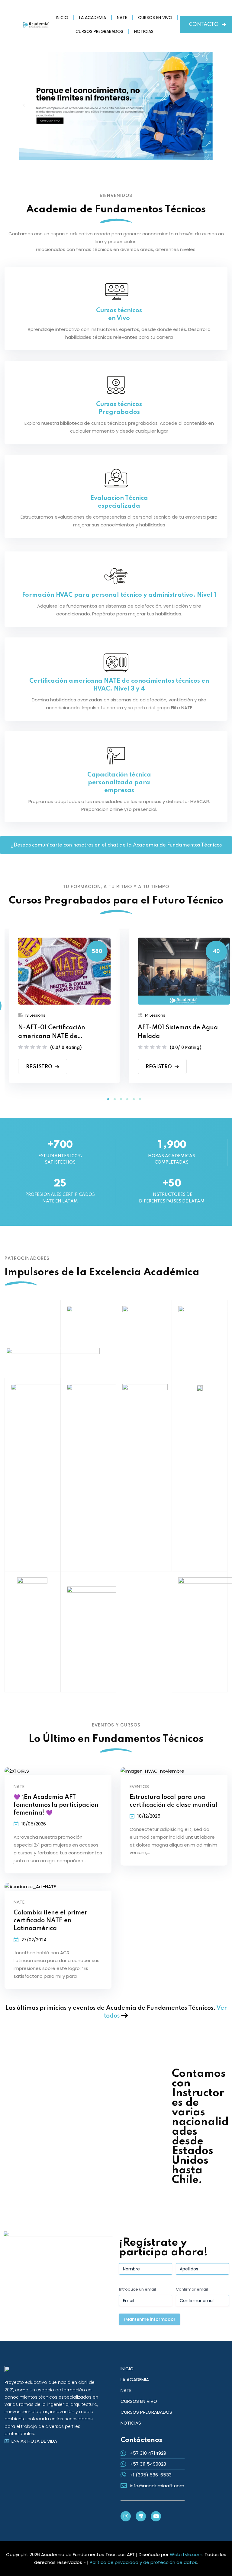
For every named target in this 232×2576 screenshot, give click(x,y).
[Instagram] (126, 2516)
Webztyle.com (186, 2554)
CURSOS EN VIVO (155, 17)
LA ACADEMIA (93, 17)
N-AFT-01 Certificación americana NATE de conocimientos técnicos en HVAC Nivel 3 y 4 (56, 1033)
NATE (122, 17)
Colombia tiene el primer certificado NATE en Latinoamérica (50, 1921)
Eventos (139, 1786)
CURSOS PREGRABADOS (99, 31)
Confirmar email (192, 2289)
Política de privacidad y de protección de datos (143, 2562)
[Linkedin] (141, 2516)
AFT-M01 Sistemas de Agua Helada (178, 1032)
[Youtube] (156, 2516)
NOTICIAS (144, 31)
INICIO (62, 17)
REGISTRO (39, 1067)
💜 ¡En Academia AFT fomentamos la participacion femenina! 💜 (56, 1805)
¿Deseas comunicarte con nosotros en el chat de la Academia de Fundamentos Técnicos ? (116, 848)
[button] (108, 1099)
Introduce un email (137, 2289)
